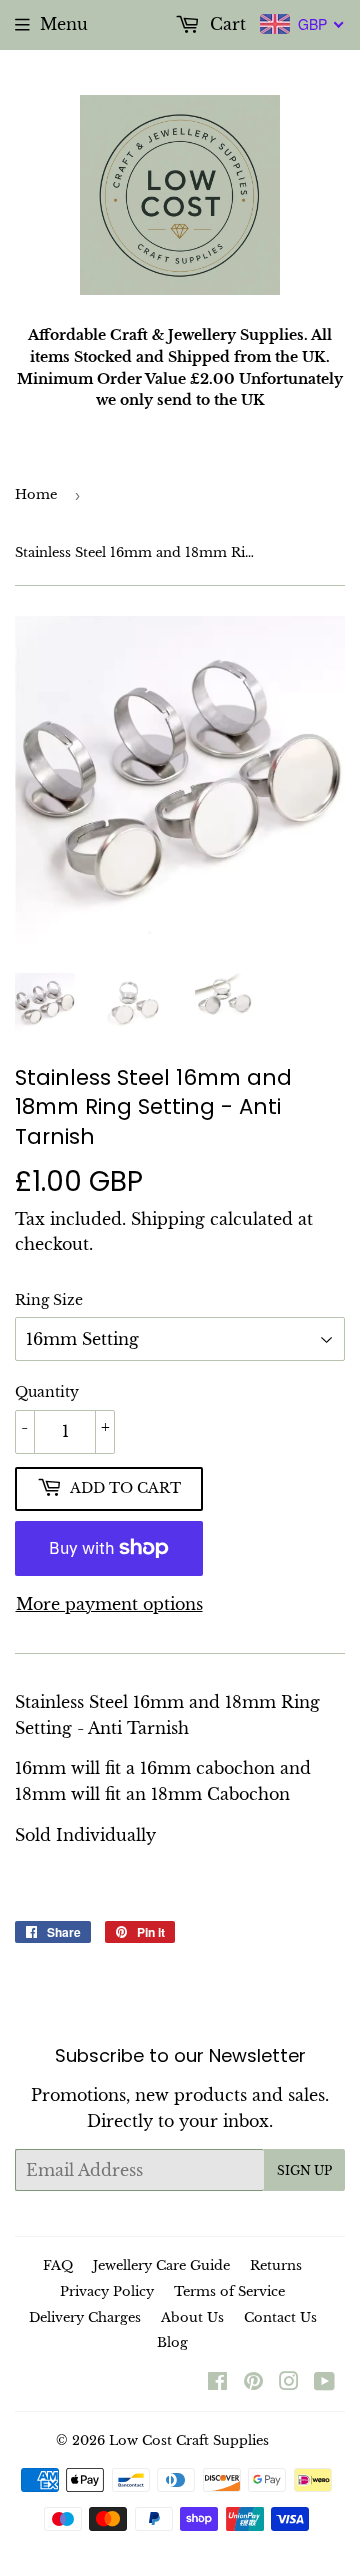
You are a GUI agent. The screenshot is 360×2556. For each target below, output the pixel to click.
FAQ (58, 2265)
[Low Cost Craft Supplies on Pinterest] (253, 2383)
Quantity (47, 1392)
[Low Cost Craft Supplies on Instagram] (289, 2383)
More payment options (109, 1604)
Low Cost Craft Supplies (189, 2440)
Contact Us (280, 2317)
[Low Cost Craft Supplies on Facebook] (217, 2383)
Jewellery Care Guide (161, 2265)
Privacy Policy (107, 2291)
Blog (172, 2342)
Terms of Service (229, 2291)
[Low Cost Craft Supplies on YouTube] (324, 2383)
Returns (276, 2265)
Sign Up (304, 2170)
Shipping (168, 1219)
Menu (64, 24)
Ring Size (49, 1300)
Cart (225, 24)
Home (36, 494)
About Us (192, 2317)
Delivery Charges (85, 2317)
